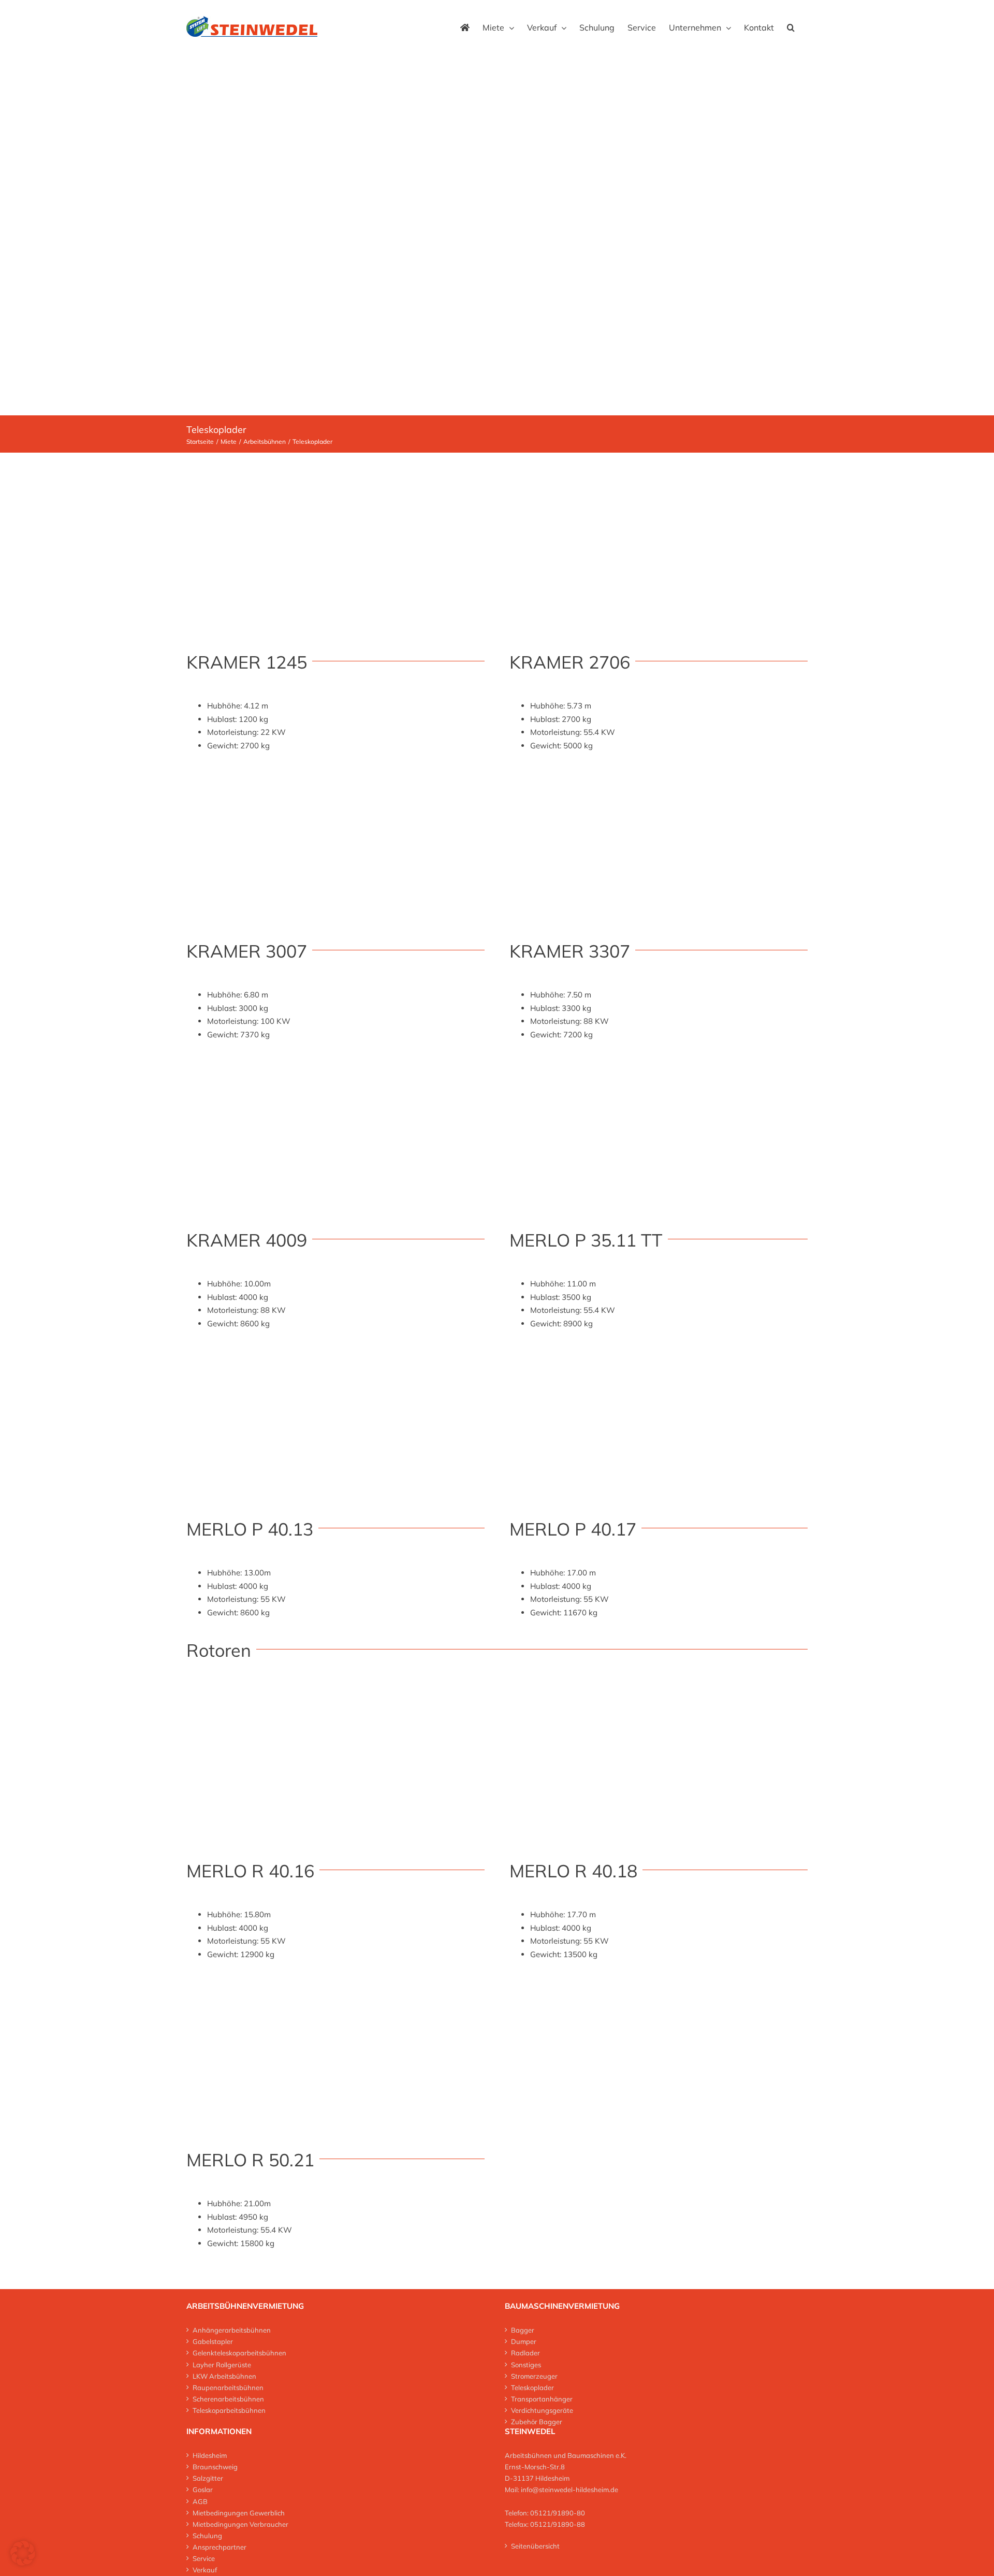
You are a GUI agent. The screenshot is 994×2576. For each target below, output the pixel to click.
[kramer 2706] (659, 485)
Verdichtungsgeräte (542, 2410)
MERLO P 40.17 (573, 1529)
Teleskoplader (532, 2387)
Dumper (524, 2341)
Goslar (203, 2490)
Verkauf (205, 2570)
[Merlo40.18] (659, 1694)
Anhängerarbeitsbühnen (232, 2330)
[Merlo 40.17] (659, 1352)
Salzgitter (208, 2478)
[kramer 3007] (335, 774)
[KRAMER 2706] (659, 774)
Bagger (523, 2330)
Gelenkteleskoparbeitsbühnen (239, 2353)
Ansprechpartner (220, 2547)
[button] (791, 26)
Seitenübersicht (535, 2546)
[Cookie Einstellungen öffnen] (23, 2563)
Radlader (525, 2353)
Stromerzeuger (534, 2376)
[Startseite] (465, 26)
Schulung (207, 2536)
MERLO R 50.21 (250, 2160)
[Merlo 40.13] (335, 1352)
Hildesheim (210, 2455)
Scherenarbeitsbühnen (228, 2399)
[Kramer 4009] (335, 1063)
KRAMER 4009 (247, 1240)
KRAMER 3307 (570, 951)
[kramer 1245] (335, 485)
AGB (200, 2501)
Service (204, 2558)
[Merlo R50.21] (335, 1983)
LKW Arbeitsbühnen (224, 2376)
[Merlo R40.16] (335, 1694)
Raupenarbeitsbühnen (228, 2387)
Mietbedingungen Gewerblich (239, 2513)
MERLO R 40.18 (573, 1871)
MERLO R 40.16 (250, 1871)
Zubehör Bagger (537, 2422)
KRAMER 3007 (247, 951)
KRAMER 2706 (570, 662)
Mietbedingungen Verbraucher (240, 2524)
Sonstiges (526, 2365)
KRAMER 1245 (247, 662)
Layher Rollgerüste (222, 2365)
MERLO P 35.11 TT (586, 1240)
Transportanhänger (542, 2399)
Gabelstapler (213, 2341)
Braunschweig (215, 2467)
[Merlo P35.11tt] (659, 1063)
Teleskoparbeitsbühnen (229, 2410)
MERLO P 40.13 (250, 1529)
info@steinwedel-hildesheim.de (569, 2490)
